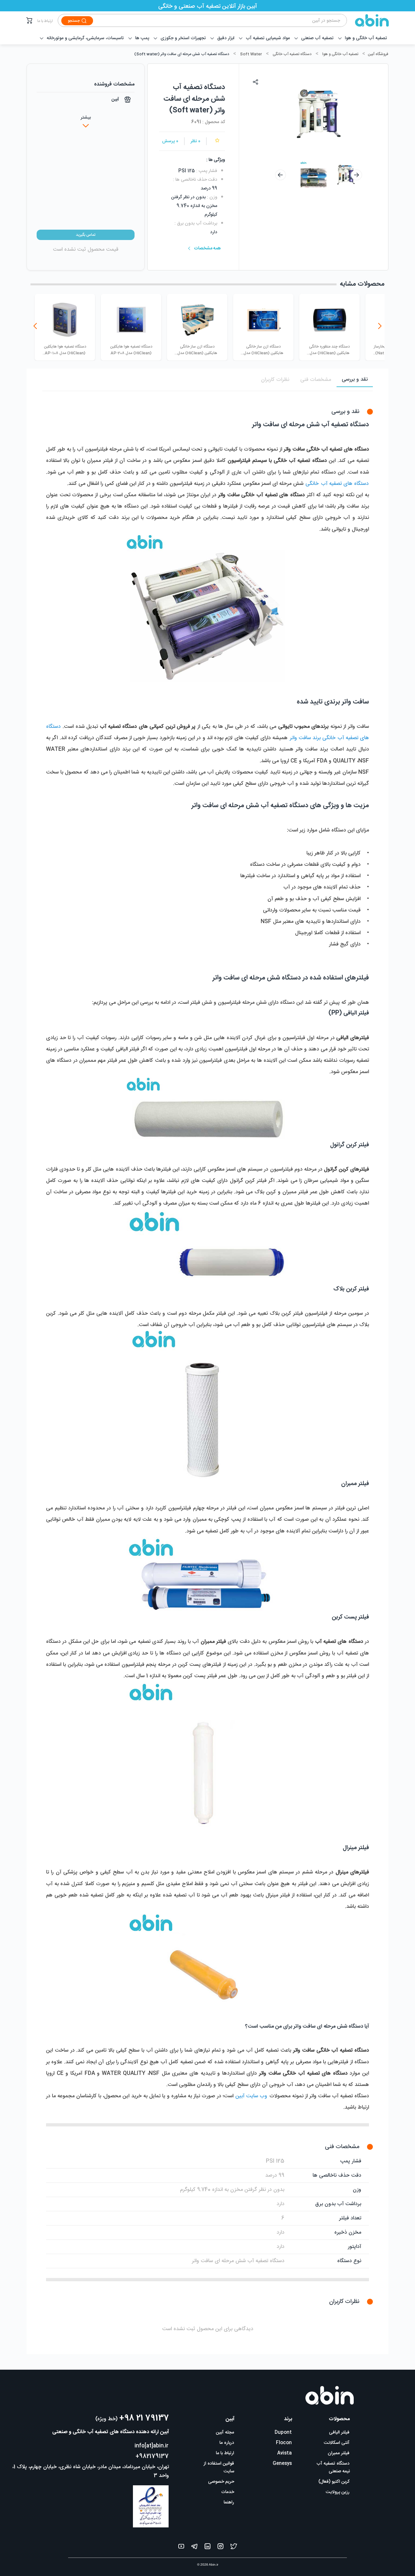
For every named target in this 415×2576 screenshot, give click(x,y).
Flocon (284, 2443)
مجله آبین (225, 2433)
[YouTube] (181, 2548)
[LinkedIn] (207, 2548)
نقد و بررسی (355, 379)
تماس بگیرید (86, 235)
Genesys (282, 2464)
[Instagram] (220, 2548)
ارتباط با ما (45, 21)
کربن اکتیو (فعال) (334, 2482)
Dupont (283, 2433)
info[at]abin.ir (152, 2446)
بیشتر (86, 118)
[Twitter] (234, 2548)
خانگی (313, 484)
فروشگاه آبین (378, 54)
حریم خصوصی (221, 2482)
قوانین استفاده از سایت (219, 2467)
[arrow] (280, 175)
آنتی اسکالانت (337, 2443)
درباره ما (227, 2443)
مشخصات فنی (316, 380)
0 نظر (196, 141)
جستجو (74, 21)
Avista (285, 2453)
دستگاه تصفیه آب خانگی (292, 54)
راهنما (229, 2502)
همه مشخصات (207, 248)
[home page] (368, 20)
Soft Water (251, 54)
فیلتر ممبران (339, 2453)
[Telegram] (194, 2548)
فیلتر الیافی (339, 2433)
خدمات (228, 2492)
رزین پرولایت (338, 2492)
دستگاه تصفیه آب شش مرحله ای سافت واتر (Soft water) (182, 54)
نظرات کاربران (275, 380)
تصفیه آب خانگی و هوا (340, 54)
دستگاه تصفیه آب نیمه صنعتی (333, 2467)
